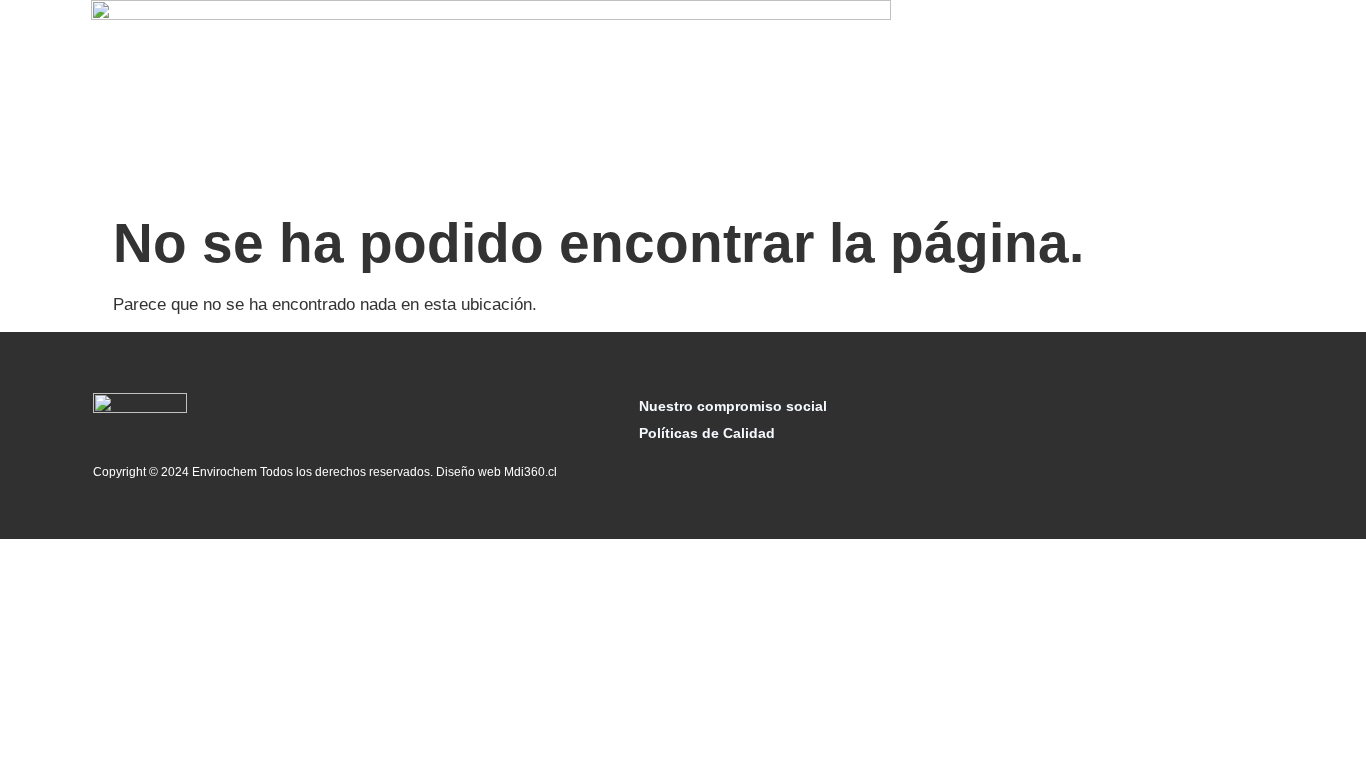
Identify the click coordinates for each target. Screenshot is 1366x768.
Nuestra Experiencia (930, 100)
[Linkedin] (1249, 436)
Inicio (424, 100)
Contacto (1134, 100)
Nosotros (497, 100)
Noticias (1051, 100)
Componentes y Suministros (738, 100)
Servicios (584, 100)
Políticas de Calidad (707, 433)
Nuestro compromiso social (733, 406)
